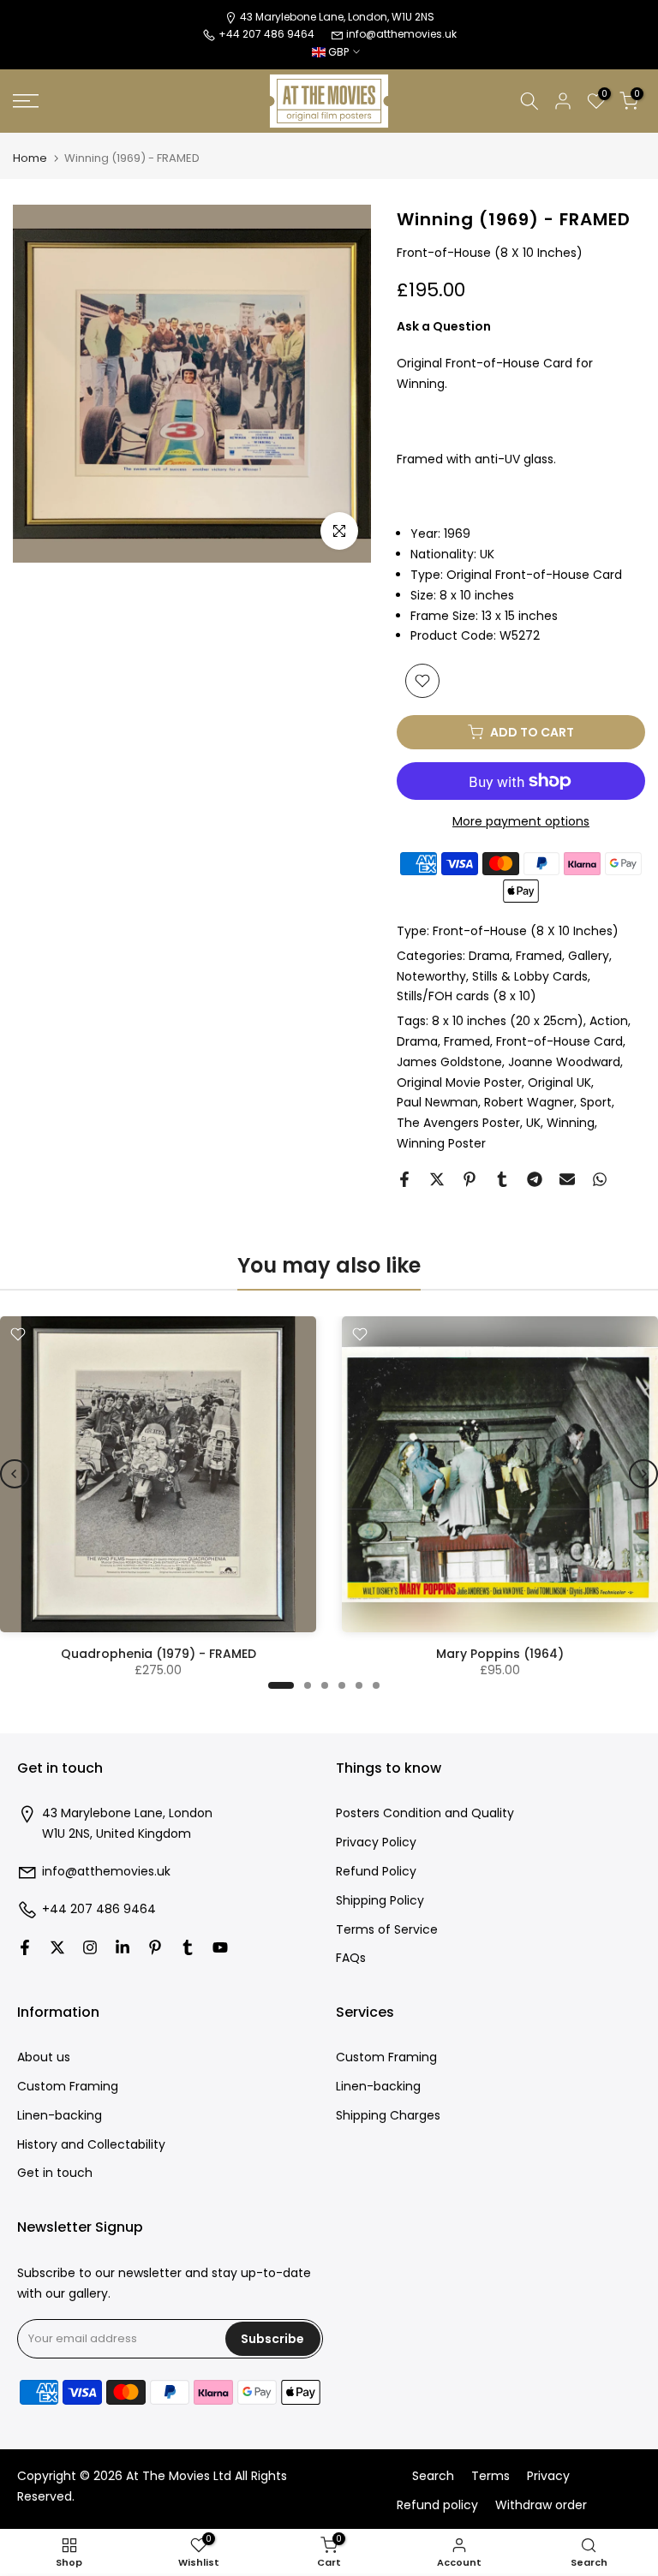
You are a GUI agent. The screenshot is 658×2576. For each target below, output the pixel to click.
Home (30, 158)
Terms (491, 2476)
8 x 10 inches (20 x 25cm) (508, 1021)
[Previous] (15, 1474)
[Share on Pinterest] (470, 1179)
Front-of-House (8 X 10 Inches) (526, 931)
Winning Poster (441, 1143)
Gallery (589, 956)
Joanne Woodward (564, 1062)
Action (609, 1021)
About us (44, 2057)
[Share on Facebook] (404, 1179)
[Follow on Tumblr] (188, 1947)
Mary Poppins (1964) (500, 1654)
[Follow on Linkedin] (123, 1947)
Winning (571, 1123)
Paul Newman (437, 1102)
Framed (539, 956)
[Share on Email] (567, 1179)
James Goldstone (449, 1062)
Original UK (559, 1082)
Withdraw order (541, 2505)
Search (433, 2476)
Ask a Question (444, 326)
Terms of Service (387, 1930)
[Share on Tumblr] (502, 1179)
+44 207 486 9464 (99, 1909)
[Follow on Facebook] (25, 1947)
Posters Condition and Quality (425, 1813)
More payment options (521, 821)
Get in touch (55, 2173)
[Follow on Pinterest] (155, 1947)
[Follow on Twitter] (57, 1947)
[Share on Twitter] (437, 1179)
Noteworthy (431, 976)
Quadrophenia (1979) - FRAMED (159, 1654)
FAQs (351, 1958)
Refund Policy (376, 1872)
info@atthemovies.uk (401, 34)
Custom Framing (68, 2087)
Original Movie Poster (459, 1082)
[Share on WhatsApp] (600, 1179)
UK (533, 1123)
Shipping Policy (380, 1901)
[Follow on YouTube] (220, 1947)
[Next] (643, 1474)
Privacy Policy (376, 1843)
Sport (596, 1102)
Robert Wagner (529, 1102)
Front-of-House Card (559, 1041)
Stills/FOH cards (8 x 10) (467, 996)
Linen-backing (60, 2116)
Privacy (548, 2476)
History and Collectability (91, 2145)
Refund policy (437, 2505)
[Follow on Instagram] (90, 1947)
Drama (489, 956)
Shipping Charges (388, 2116)
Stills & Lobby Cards (530, 976)
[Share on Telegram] (535, 1179)
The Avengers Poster (458, 1123)
